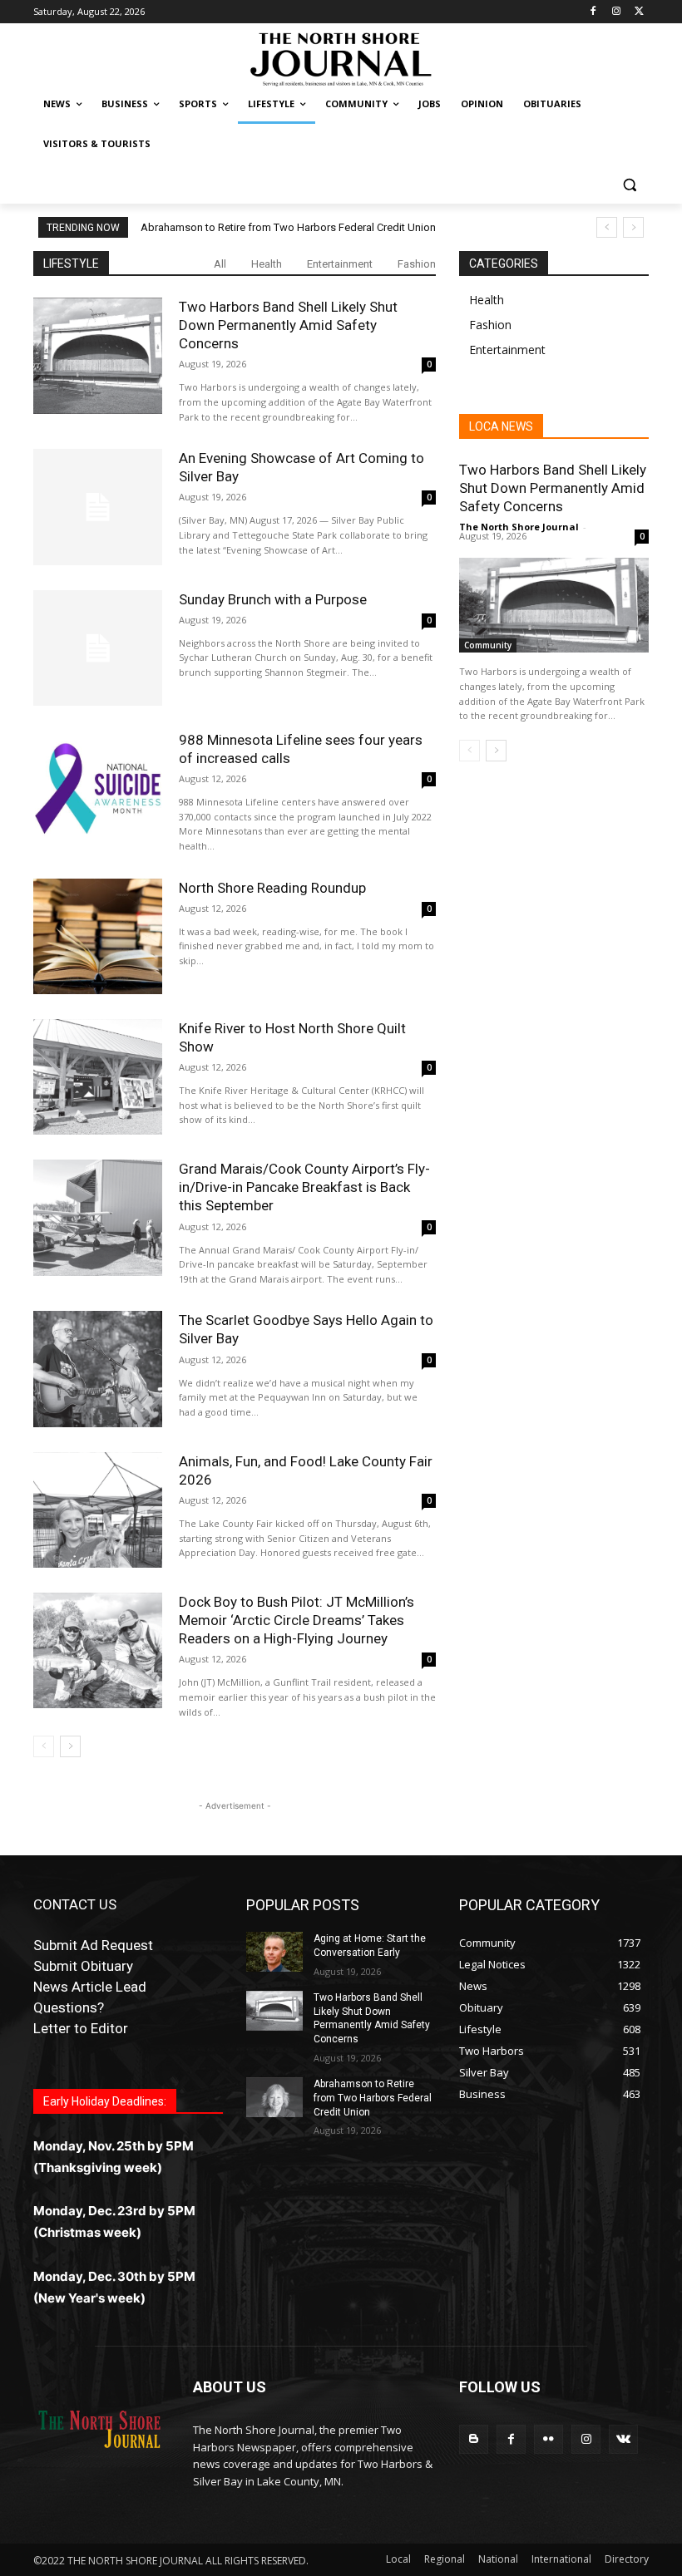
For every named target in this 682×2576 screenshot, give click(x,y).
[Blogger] (474, 2439)
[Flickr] (549, 2439)
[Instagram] (616, 12)
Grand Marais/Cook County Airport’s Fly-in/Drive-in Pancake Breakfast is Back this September (304, 1187)
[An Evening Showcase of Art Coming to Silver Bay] (98, 507)
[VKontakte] (623, 2439)
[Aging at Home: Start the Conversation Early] (274, 1952)
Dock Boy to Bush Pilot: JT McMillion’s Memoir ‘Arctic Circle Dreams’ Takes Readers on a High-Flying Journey (297, 1620)
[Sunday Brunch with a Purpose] (98, 648)
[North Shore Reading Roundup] (98, 936)
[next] (633, 227)
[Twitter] (639, 12)
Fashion (417, 264)
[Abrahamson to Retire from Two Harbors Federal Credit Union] (274, 2097)
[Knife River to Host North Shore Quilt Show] (98, 1077)
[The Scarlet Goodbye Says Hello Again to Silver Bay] (98, 1369)
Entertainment (340, 264)
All (220, 264)
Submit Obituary (83, 1966)
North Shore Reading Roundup (272, 888)
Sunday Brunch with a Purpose (273, 599)
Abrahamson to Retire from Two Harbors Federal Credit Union (288, 227)
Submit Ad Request (93, 1945)
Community (488, 645)
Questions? (69, 2007)
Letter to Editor (81, 2028)
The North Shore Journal (519, 527)
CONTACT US (75, 1904)
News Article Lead (90, 1987)
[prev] (607, 227)
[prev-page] (44, 1746)
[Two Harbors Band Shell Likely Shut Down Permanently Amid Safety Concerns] (98, 355)
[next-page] (70, 1746)
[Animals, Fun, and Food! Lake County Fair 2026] (98, 1510)
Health (267, 264)
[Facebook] (593, 12)
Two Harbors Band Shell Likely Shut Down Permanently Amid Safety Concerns (288, 325)
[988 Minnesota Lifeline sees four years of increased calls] (98, 788)
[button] (629, 184)
